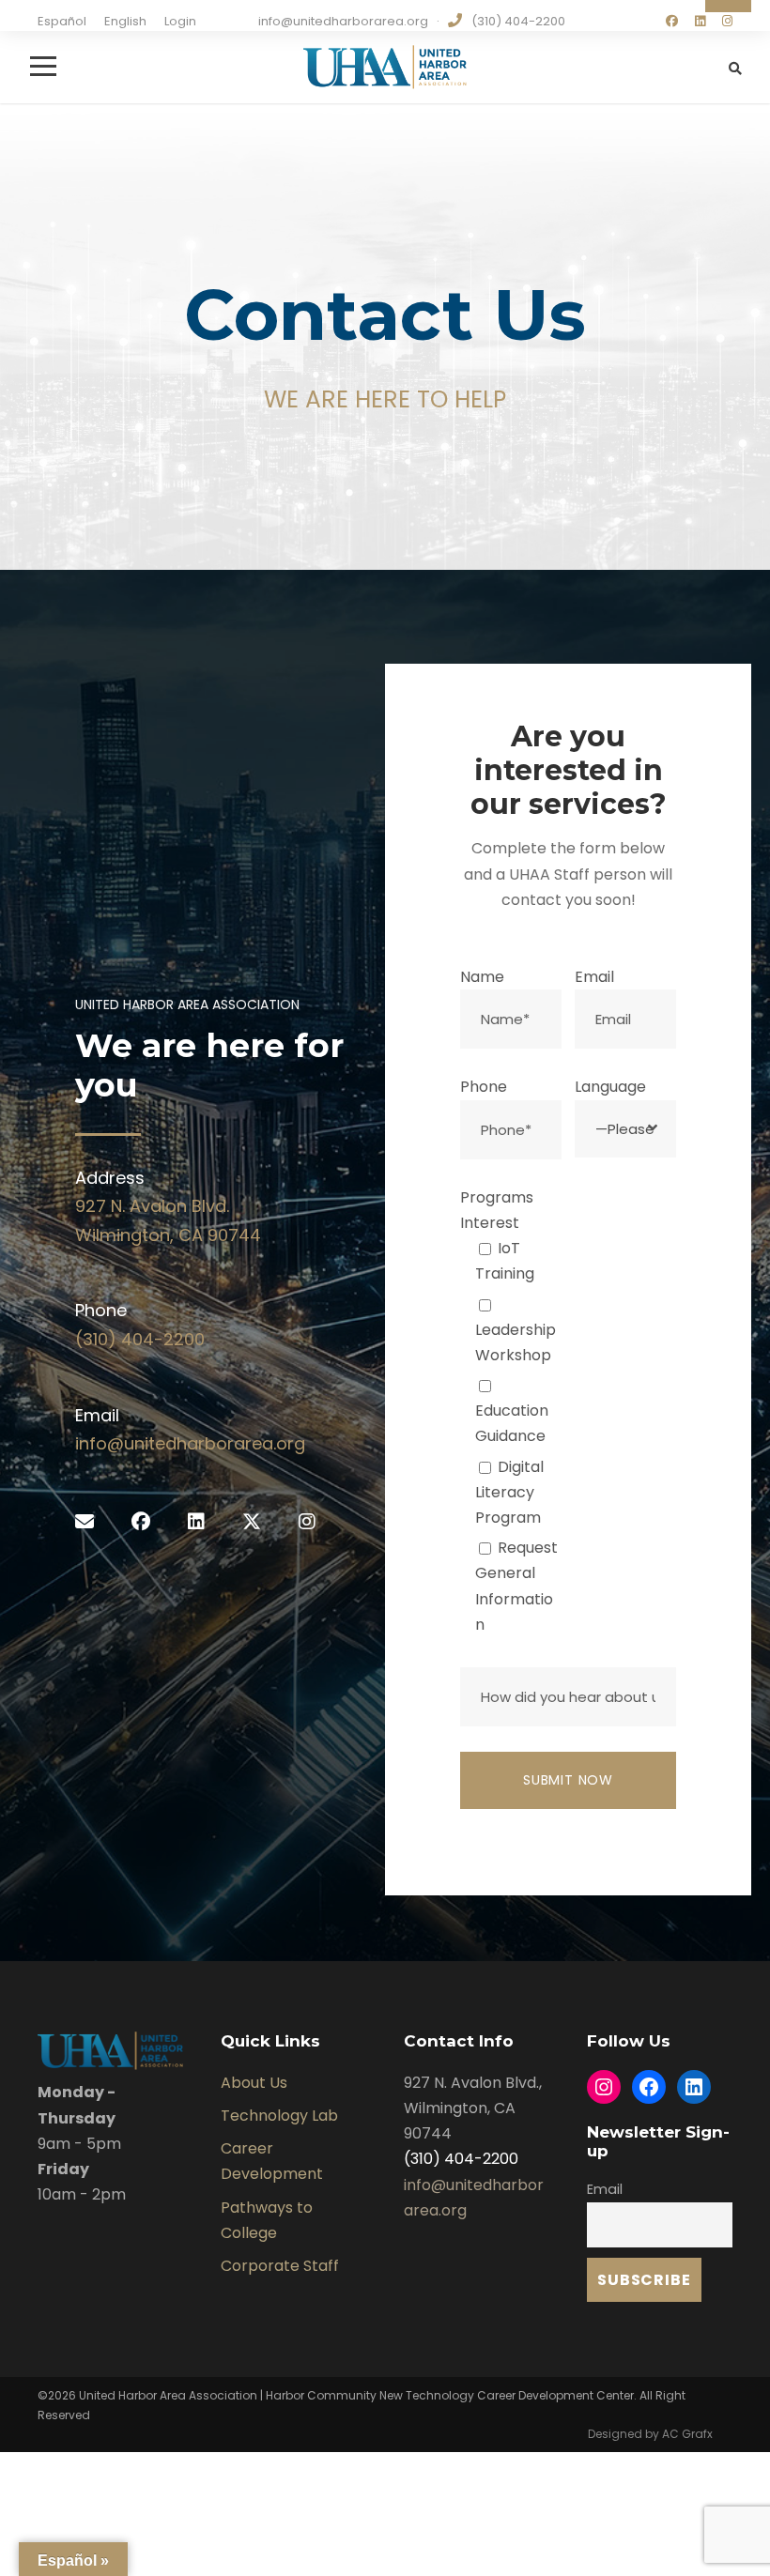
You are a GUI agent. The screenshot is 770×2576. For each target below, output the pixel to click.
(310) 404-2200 (140, 1339)
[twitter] (252, 1522)
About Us (254, 2083)
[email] (85, 1522)
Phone (484, 1087)
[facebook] (672, 21)
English (125, 21)
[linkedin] (700, 21)
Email (594, 977)
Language (610, 1087)
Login (180, 21)
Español (62, 21)
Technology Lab (279, 2116)
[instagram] (727, 21)
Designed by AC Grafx (650, 2434)
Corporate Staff (280, 2266)
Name (482, 977)
